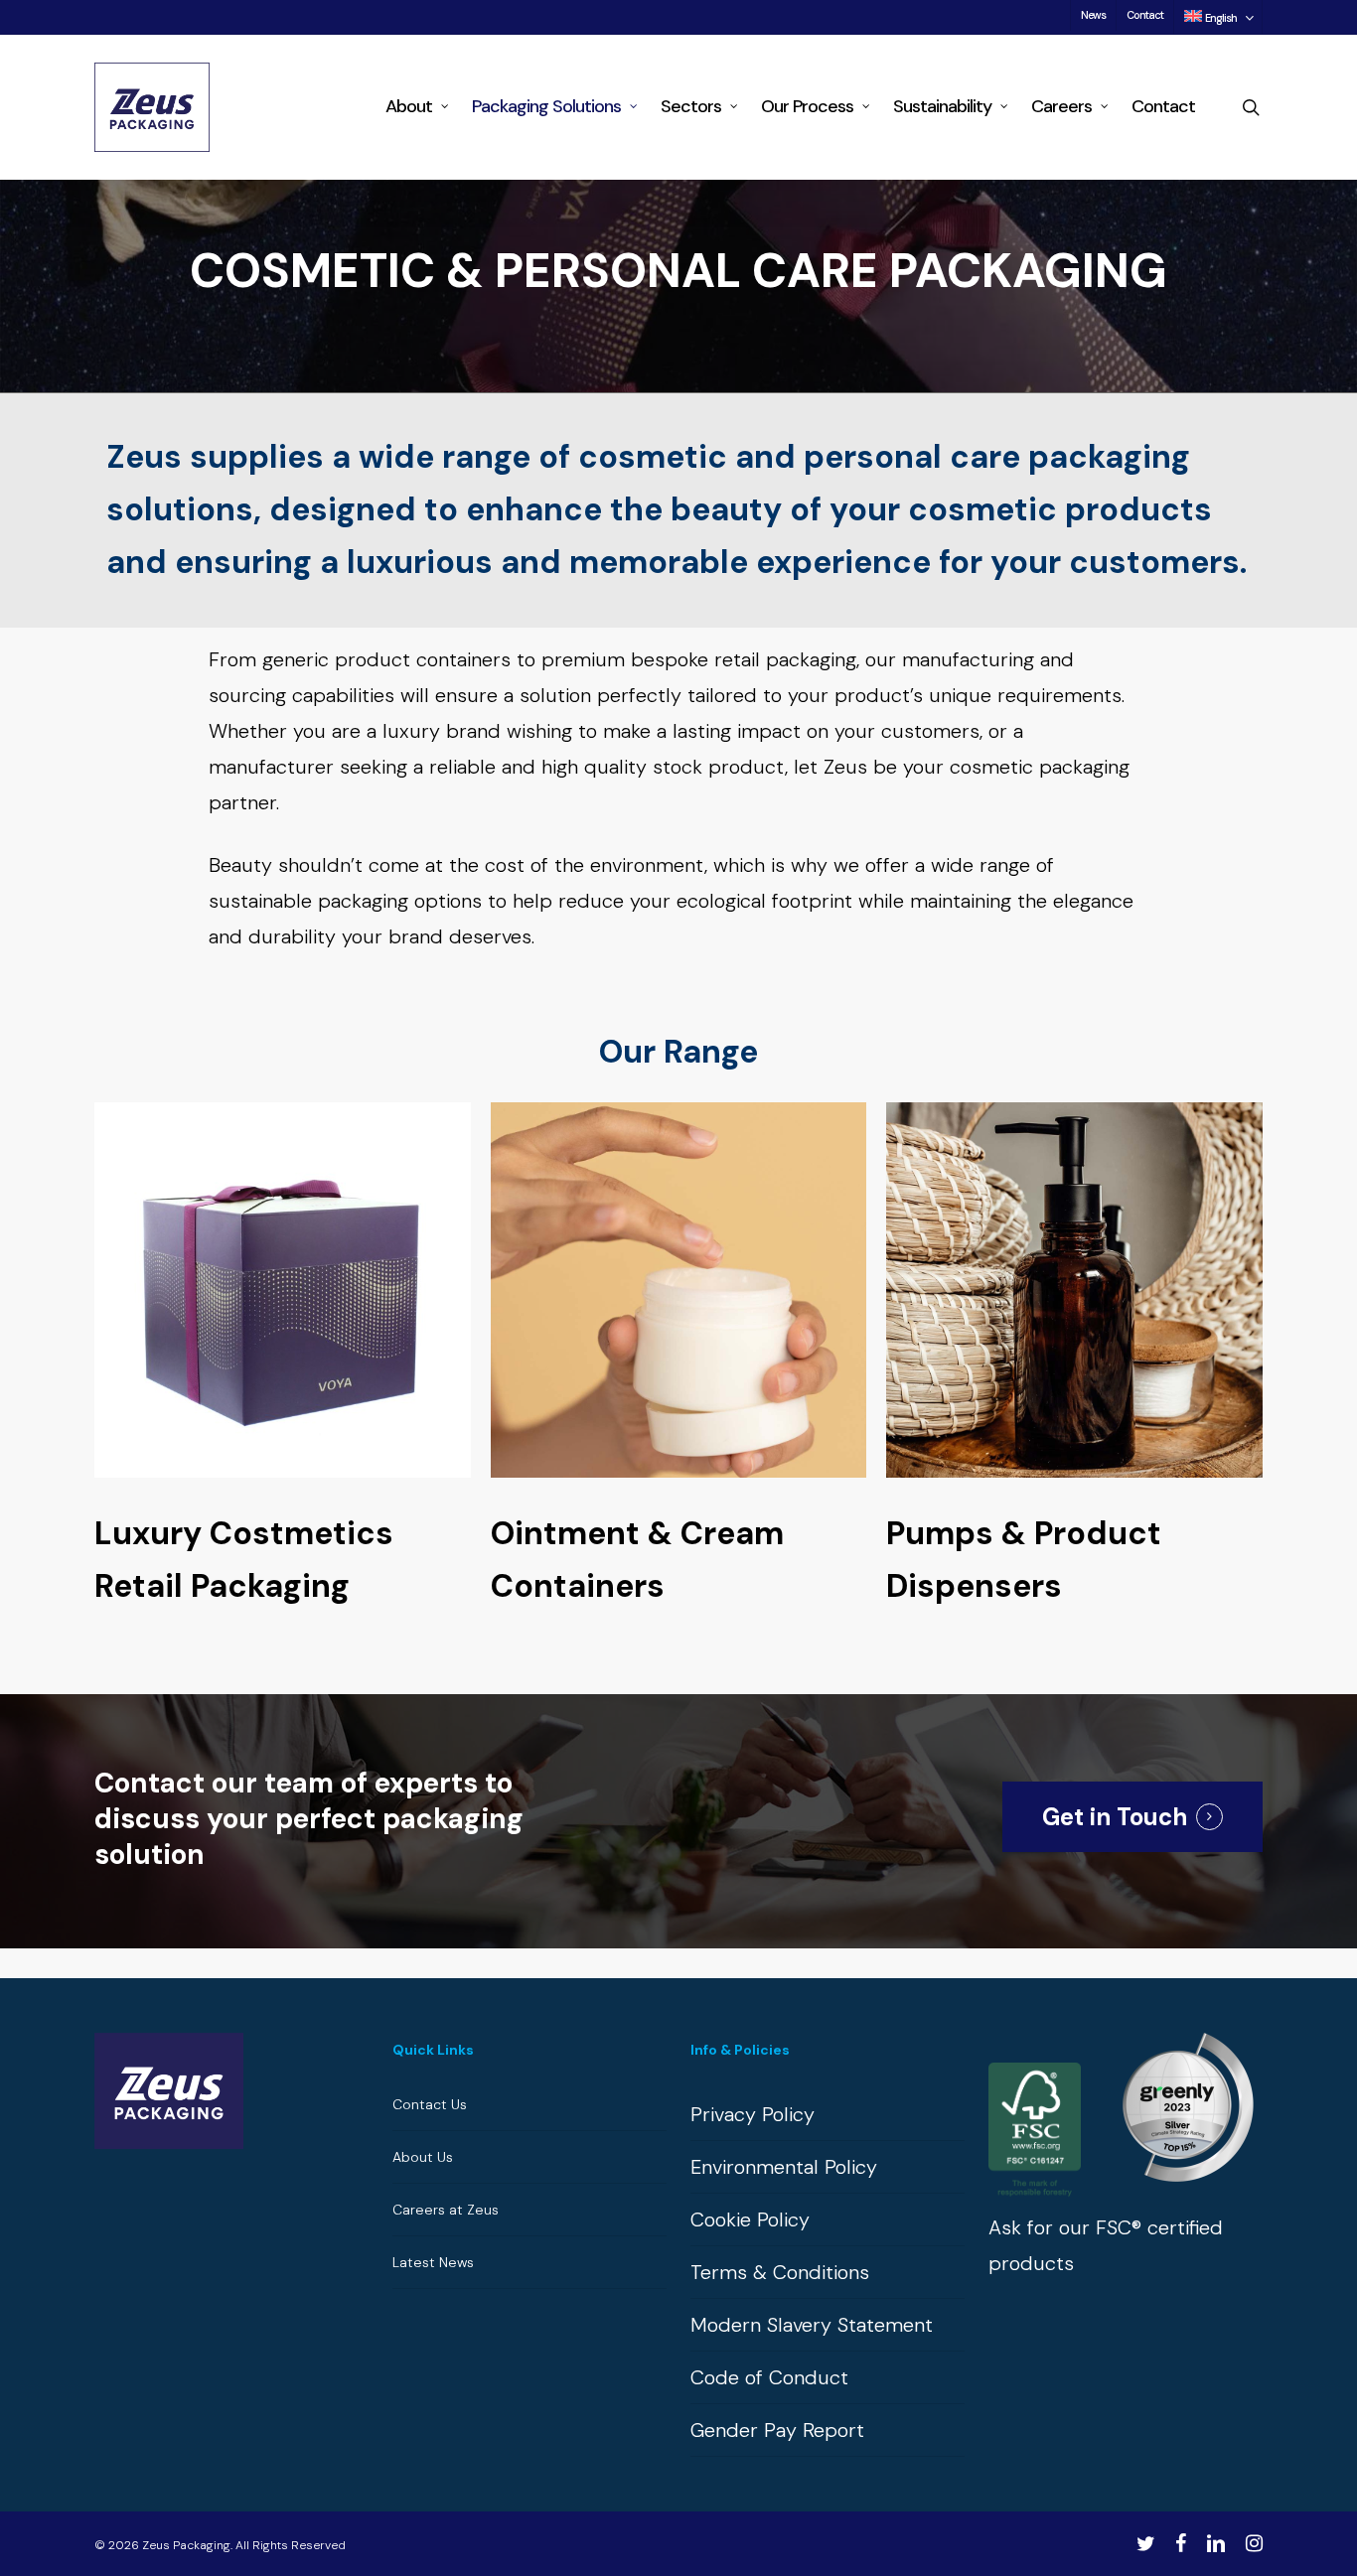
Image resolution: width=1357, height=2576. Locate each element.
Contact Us (430, 2104)
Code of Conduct (769, 2377)
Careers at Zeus (446, 2210)
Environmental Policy (784, 2167)
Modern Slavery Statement (812, 2325)
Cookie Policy (750, 2219)
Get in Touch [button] (1115, 1817)
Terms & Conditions (780, 2272)
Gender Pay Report (777, 2430)
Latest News (433, 2262)
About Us (423, 2157)
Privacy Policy (753, 2114)
